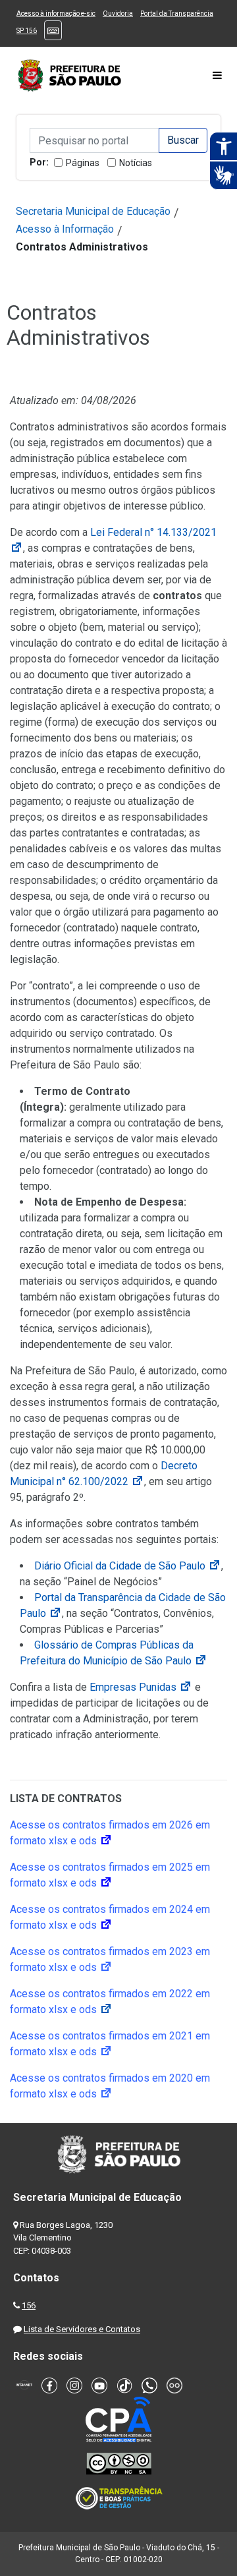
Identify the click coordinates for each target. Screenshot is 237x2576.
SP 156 (27, 31)
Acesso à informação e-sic (56, 14)
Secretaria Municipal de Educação (93, 211)
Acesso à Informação (65, 229)
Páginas (83, 163)
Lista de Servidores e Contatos (82, 2329)
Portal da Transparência (177, 14)
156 (29, 2305)
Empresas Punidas (141, 1687)
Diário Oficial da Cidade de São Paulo (128, 1566)
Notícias (136, 163)
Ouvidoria (118, 14)
